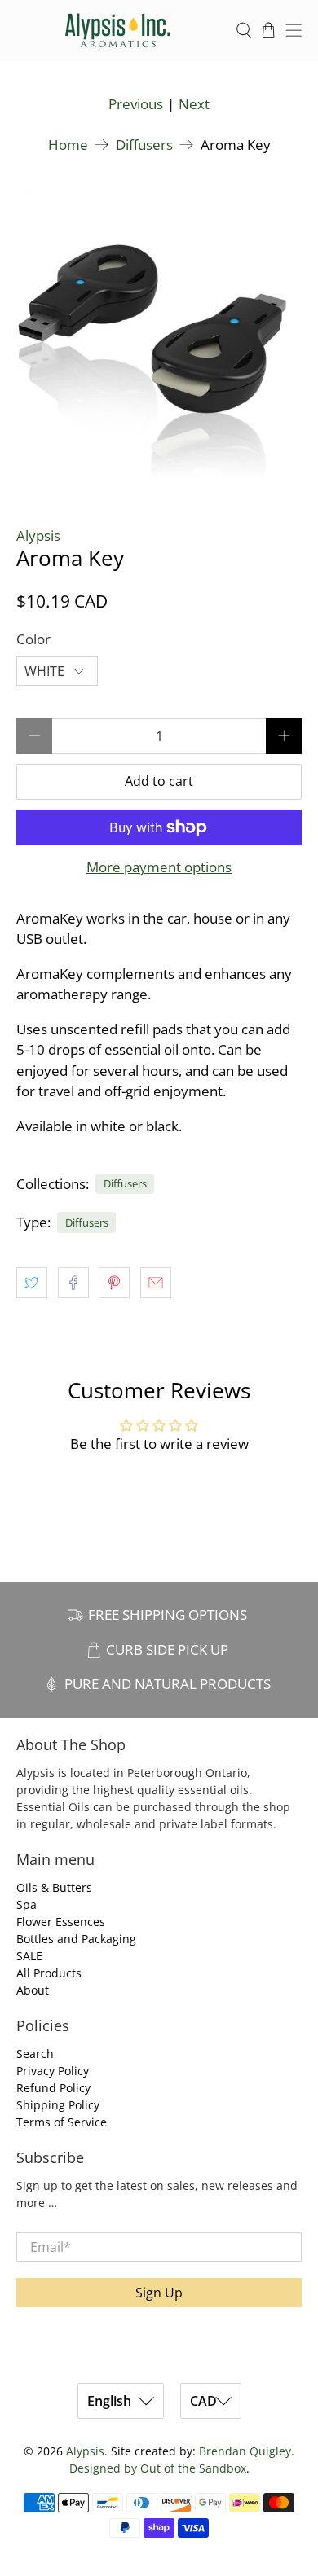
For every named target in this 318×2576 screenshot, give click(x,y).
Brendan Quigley (245, 2451)
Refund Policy (53, 2088)
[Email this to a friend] (156, 1283)
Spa (26, 1905)
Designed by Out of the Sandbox (158, 2468)
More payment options (159, 867)
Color (33, 639)
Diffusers (144, 145)
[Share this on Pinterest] (114, 1283)
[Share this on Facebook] (73, 1283)
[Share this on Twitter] (32, 1283)
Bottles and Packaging (76, 1939)
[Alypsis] (118, 31)
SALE (29, 1956)
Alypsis (38, 535)
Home (68, 145)
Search (35, 2054)
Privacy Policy (53, 2071)
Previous (136, 104)
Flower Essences (61, 1922)
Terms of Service (62, 2122)
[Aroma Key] (159, 334)
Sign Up (159, 2293)
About (33, 1990)
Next (194, 104)
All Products (49, 1973)
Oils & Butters (54, 1887)
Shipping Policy (58, 2105)
